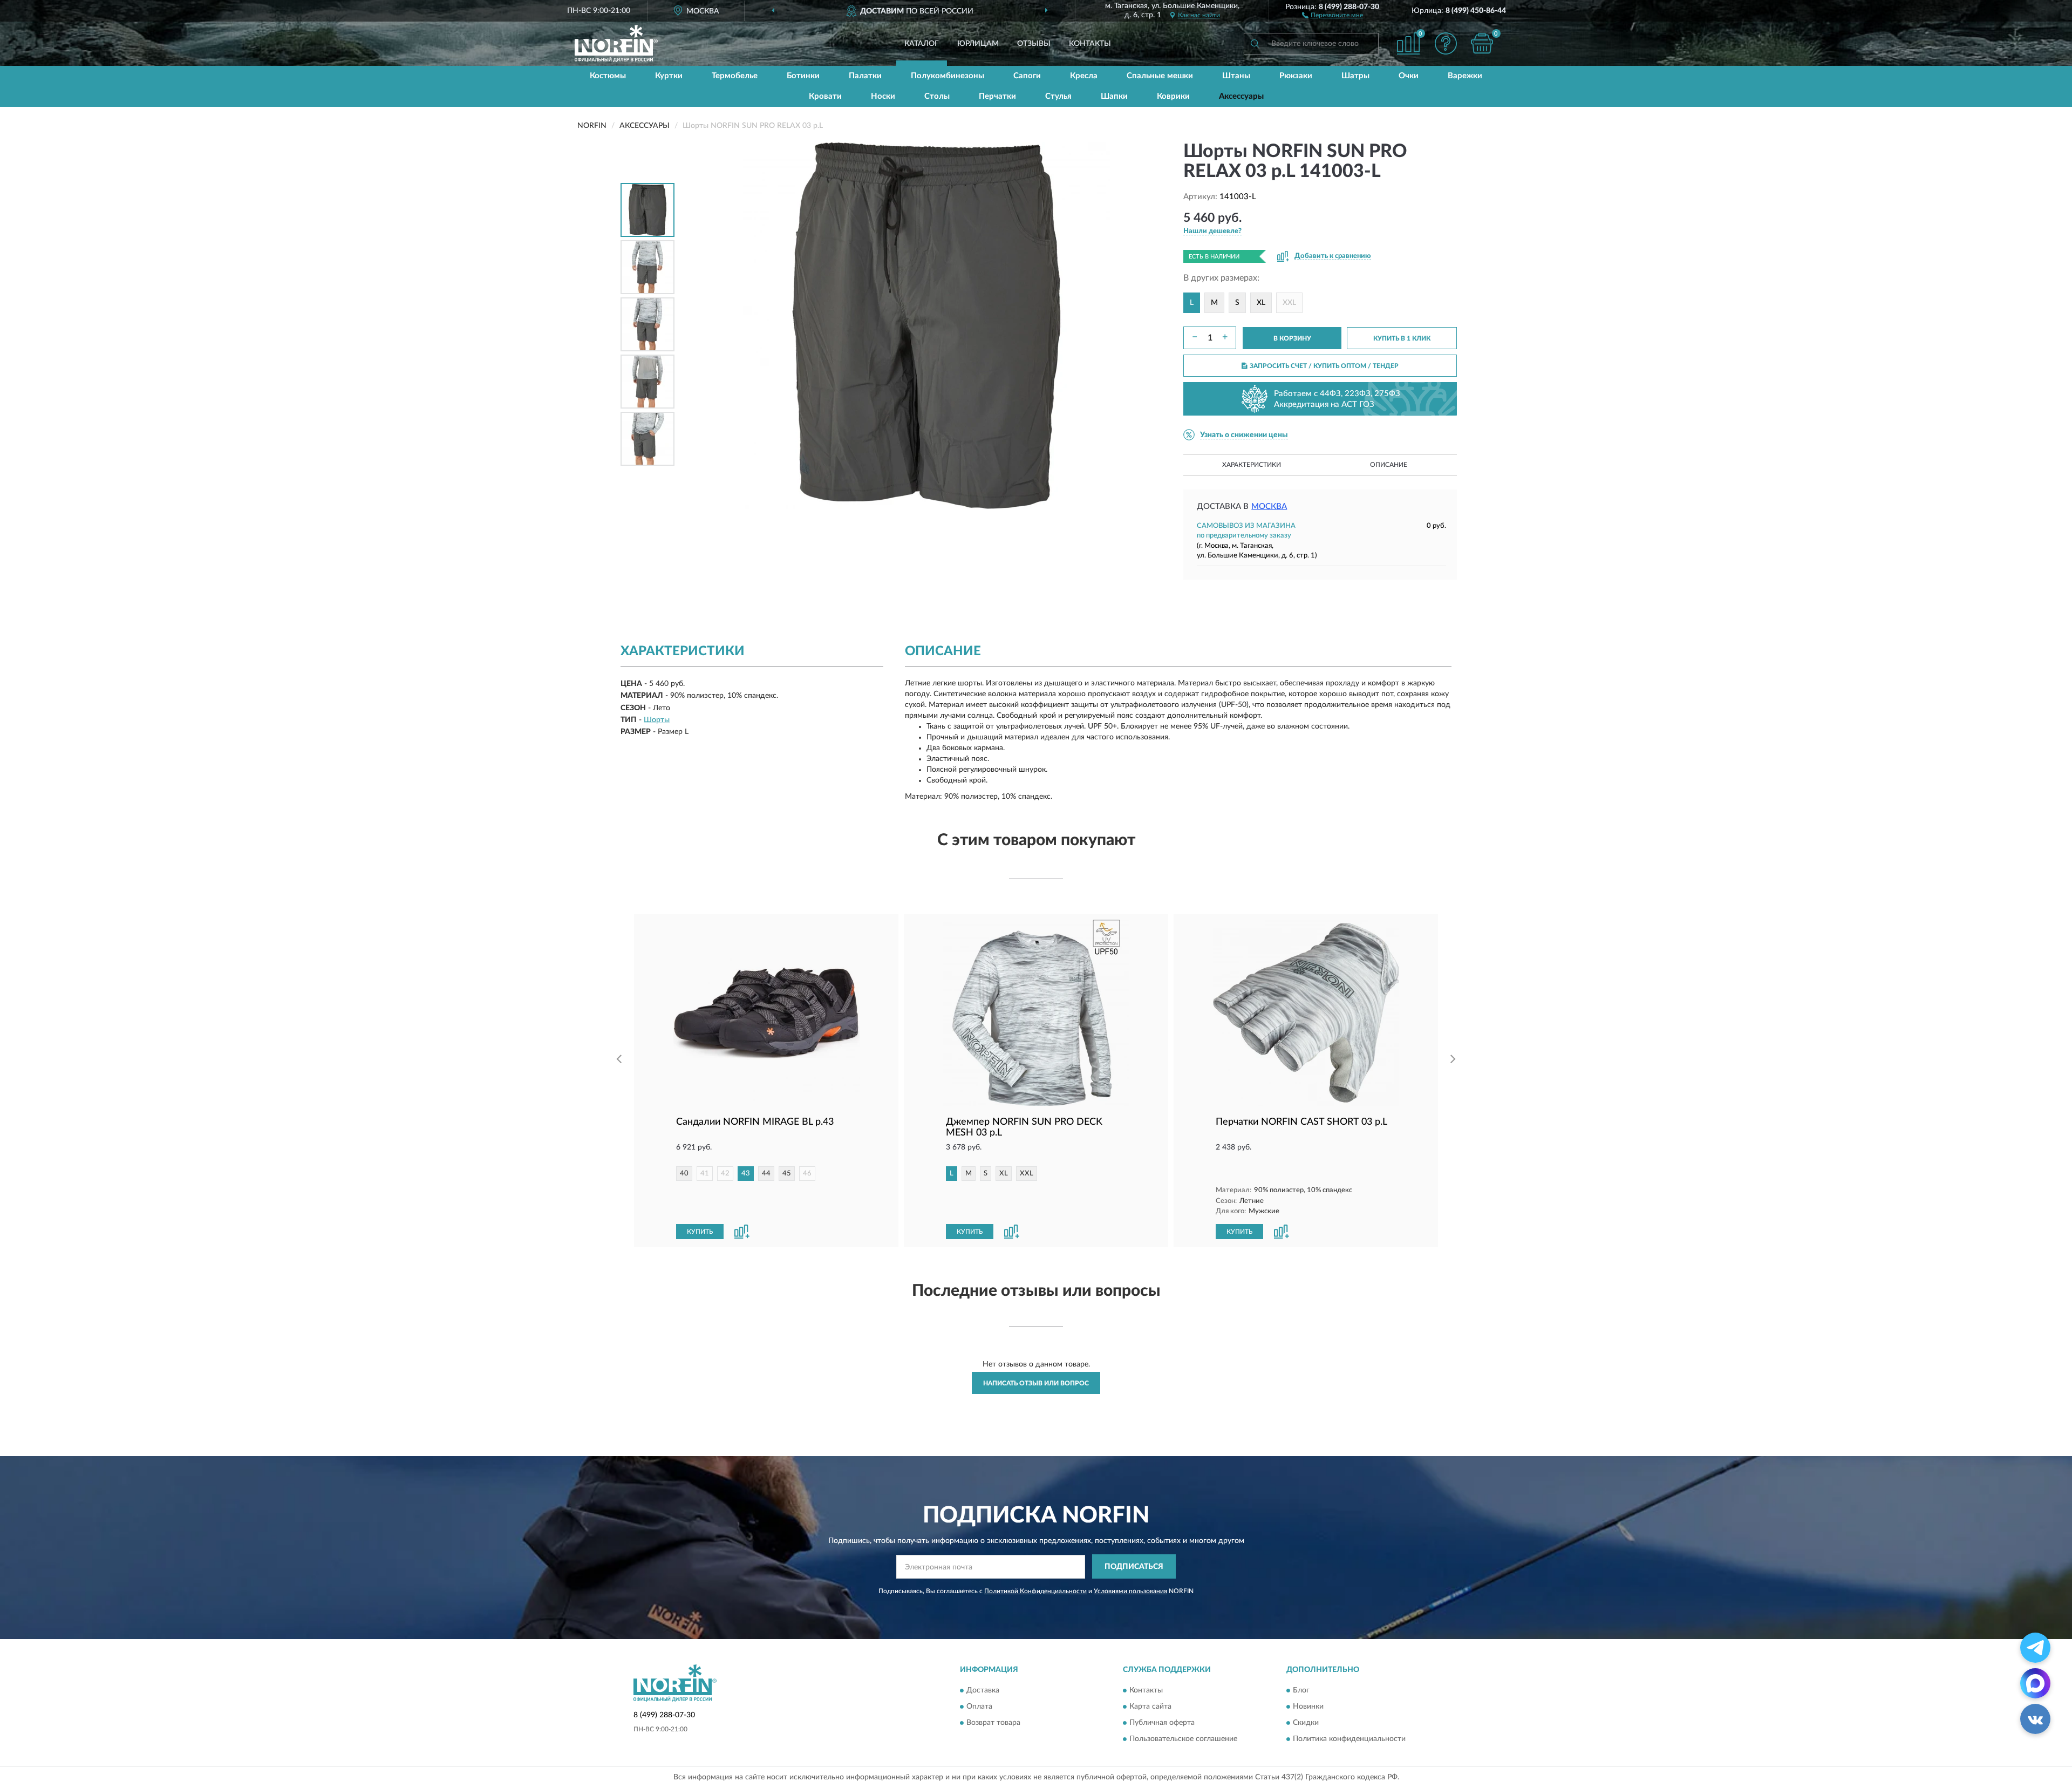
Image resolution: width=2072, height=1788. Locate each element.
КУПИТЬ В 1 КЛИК (1402, 338)
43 (746, 1174)
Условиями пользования (1130, 1591)
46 (807, 1174)
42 (725, 1174)
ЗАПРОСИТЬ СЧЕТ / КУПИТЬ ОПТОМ (1324, 366)
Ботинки (803, 76)
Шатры (1355, 76)
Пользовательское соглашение (1183, 1739)
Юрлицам (978, 44)
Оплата (979, 1707)
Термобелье (735, 76)
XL (1261, 303)
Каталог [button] (922, 44)
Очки (1409, 76)
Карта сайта (1150, 1707)
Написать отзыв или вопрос (1036, 1383)
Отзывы (1034, 44)
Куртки (669, 76)
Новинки (1308, 1707)
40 (684, 1174)
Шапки (1114, 96)
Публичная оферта (1162, 1723)
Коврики (1173, 96)
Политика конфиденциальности (1349, 1739)
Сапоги (1027, 76)
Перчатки (997, 96)
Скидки (1306, 1723)
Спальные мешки (1160, 76)
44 (766, 1174)
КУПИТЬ (700, 1232)
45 (787, 1174)
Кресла (1084, 76)
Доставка (983, 1691)
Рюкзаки (1296, 76)
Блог (1301, 1691)
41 (705, 1174)
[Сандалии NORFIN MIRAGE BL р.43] (766, 1013)
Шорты (657, 720)
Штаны (1236, 76)
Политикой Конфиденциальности (1035, 1591)
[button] (1333, 15)
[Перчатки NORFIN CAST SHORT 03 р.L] (1306, 1013)
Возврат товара (993, 1723)
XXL (1289, 303)
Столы (937, 96)
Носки (883, 96)
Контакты (1090, 44)
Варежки (1465, 76)
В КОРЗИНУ (1292, 338)
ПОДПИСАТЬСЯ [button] (1134, 1567)
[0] (1482, 43)
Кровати (825, 96)
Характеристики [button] (1252, 465)
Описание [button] (1389, 465)
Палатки (865, 76)
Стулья (1058, 96)
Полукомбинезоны (948, 76)
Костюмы (608, 76)
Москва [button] (1269, 507)
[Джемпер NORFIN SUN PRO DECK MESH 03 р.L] (1036, 1013)
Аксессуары (1241, 96)
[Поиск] (1255, 44)
